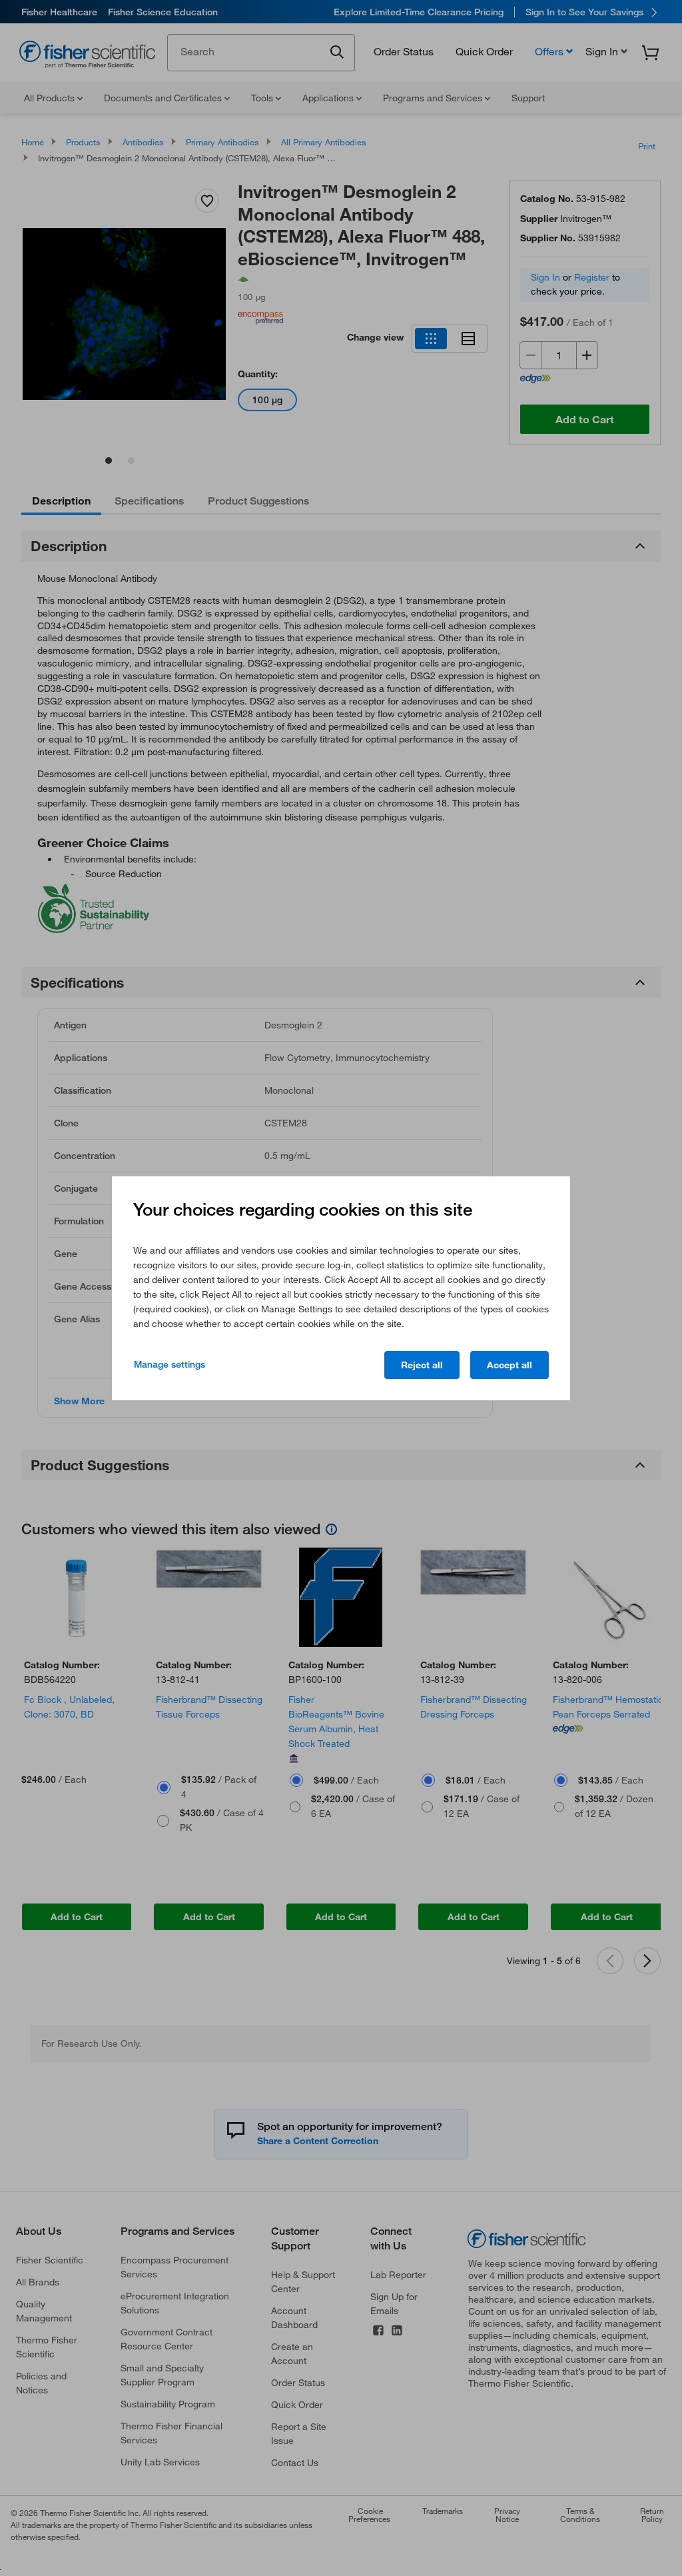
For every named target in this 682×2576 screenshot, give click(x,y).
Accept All (510, 1365)
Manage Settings (170, 1364)
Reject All (422, 1365)
